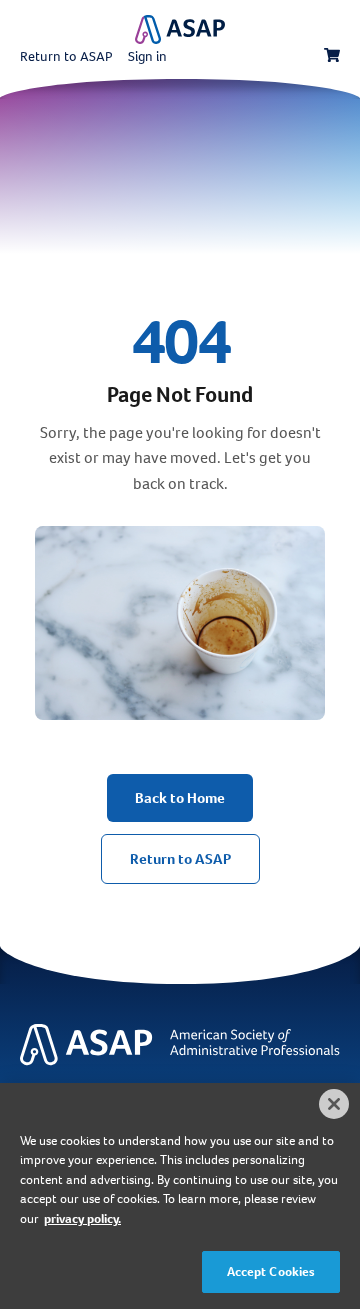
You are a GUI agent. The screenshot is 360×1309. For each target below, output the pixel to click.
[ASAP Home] (180, 1065)
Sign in (147, 56)
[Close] (334, 1104)
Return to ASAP (66, 56)
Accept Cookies (271, 1271)
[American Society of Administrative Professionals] (180, 29)
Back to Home (180, 798)
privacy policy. (82, 1218)
